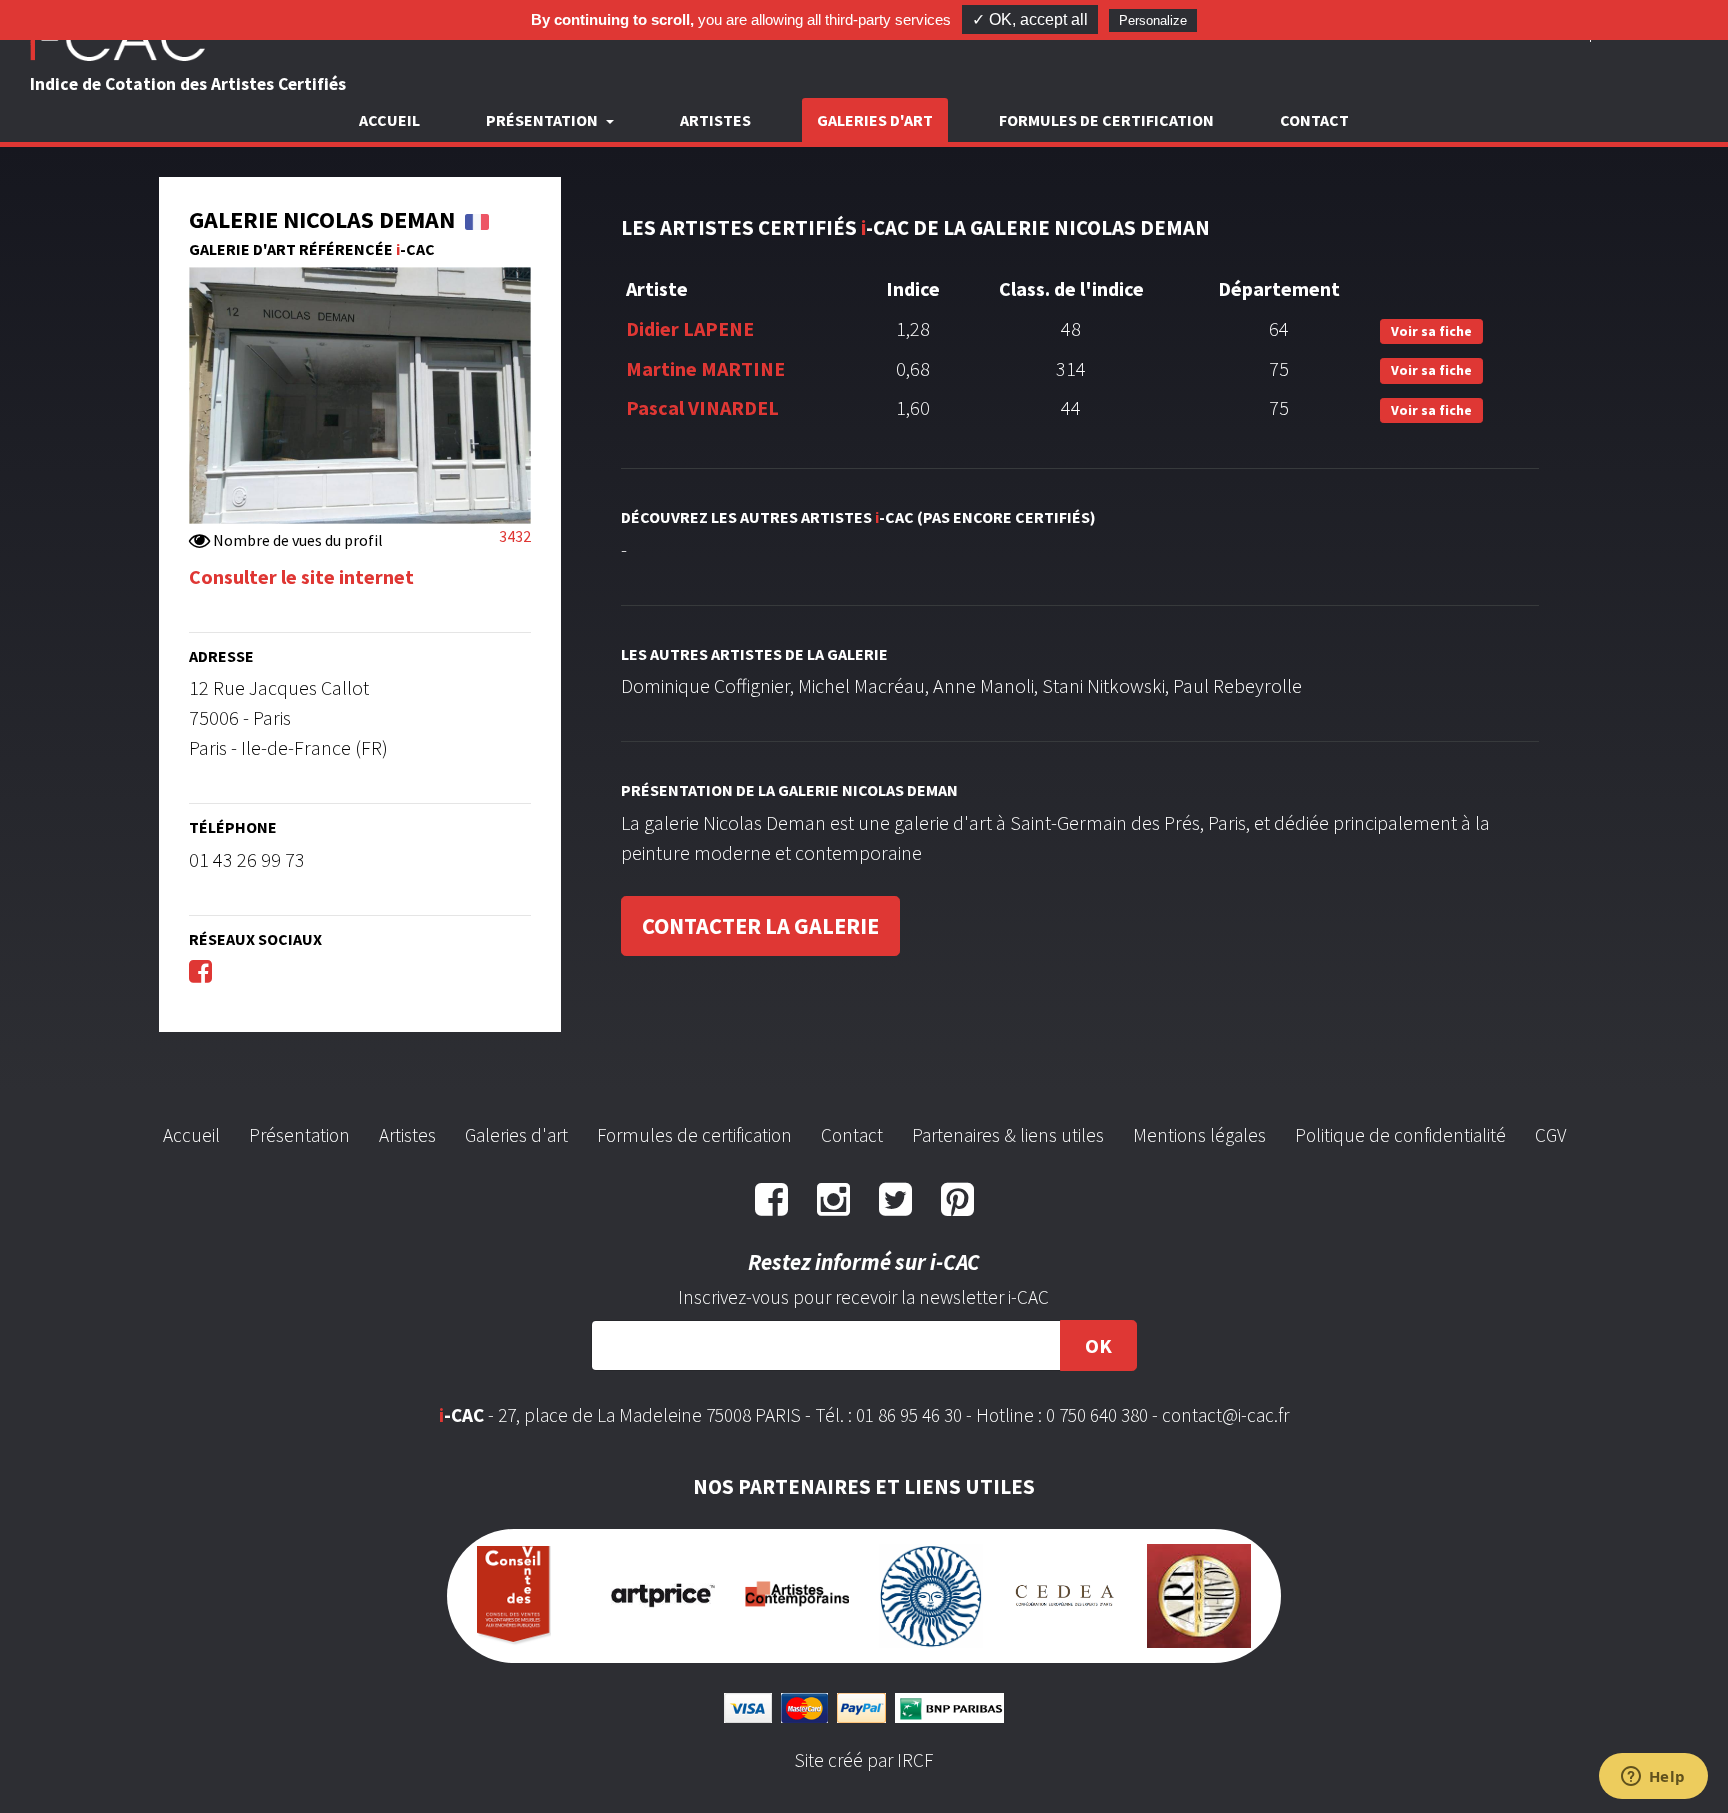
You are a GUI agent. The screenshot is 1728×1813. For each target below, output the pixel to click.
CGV (1550, 1135)
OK (1098, 1345)
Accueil (389, 120)
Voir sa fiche (1431, 331)
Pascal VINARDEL (702, 407)
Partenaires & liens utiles (1008, 1135)
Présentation (299, 1135)
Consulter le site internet (301, 576)
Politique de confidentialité (1400, 1135)
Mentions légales (1199, 1135)
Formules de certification (1106, 120)
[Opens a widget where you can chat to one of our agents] (1653, 1778)
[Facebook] (200, 970)
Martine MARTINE (705, 368)
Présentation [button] (543, 120)
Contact (1314, 120)
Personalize (1153, 20)
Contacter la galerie (760, 926)
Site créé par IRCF (864, 1760)
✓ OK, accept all (1030, 19)
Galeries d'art (875, 120)
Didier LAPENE (690, 328)
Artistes (715, 120)
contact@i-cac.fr (1225, 1415)
